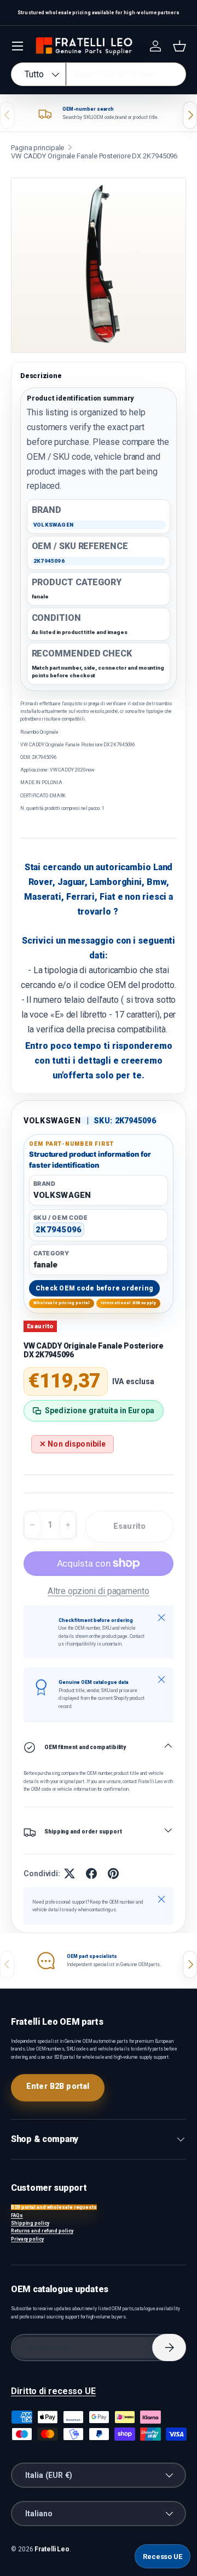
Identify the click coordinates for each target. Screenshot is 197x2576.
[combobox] (99, 74)
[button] (179, 46)
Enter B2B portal (58, 2086)
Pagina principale (37, 148)
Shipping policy (30, 2223)
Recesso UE (163, 2557)
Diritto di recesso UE (53, 2391)
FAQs (17, 2215)
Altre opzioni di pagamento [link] (99, 1591)
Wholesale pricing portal (62, 1303)
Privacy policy (27, 2239)
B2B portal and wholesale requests (54, 2207)
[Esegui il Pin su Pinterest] (113, 1874)
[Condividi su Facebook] (91, 1874)
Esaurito (129, 1526)
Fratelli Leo (52, 2549)
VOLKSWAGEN (52, 1121)
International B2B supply (129, 1303)
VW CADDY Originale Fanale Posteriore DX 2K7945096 (94, 156)
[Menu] (18, 46)
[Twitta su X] (69, 1874)
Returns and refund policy (42, 2231)
